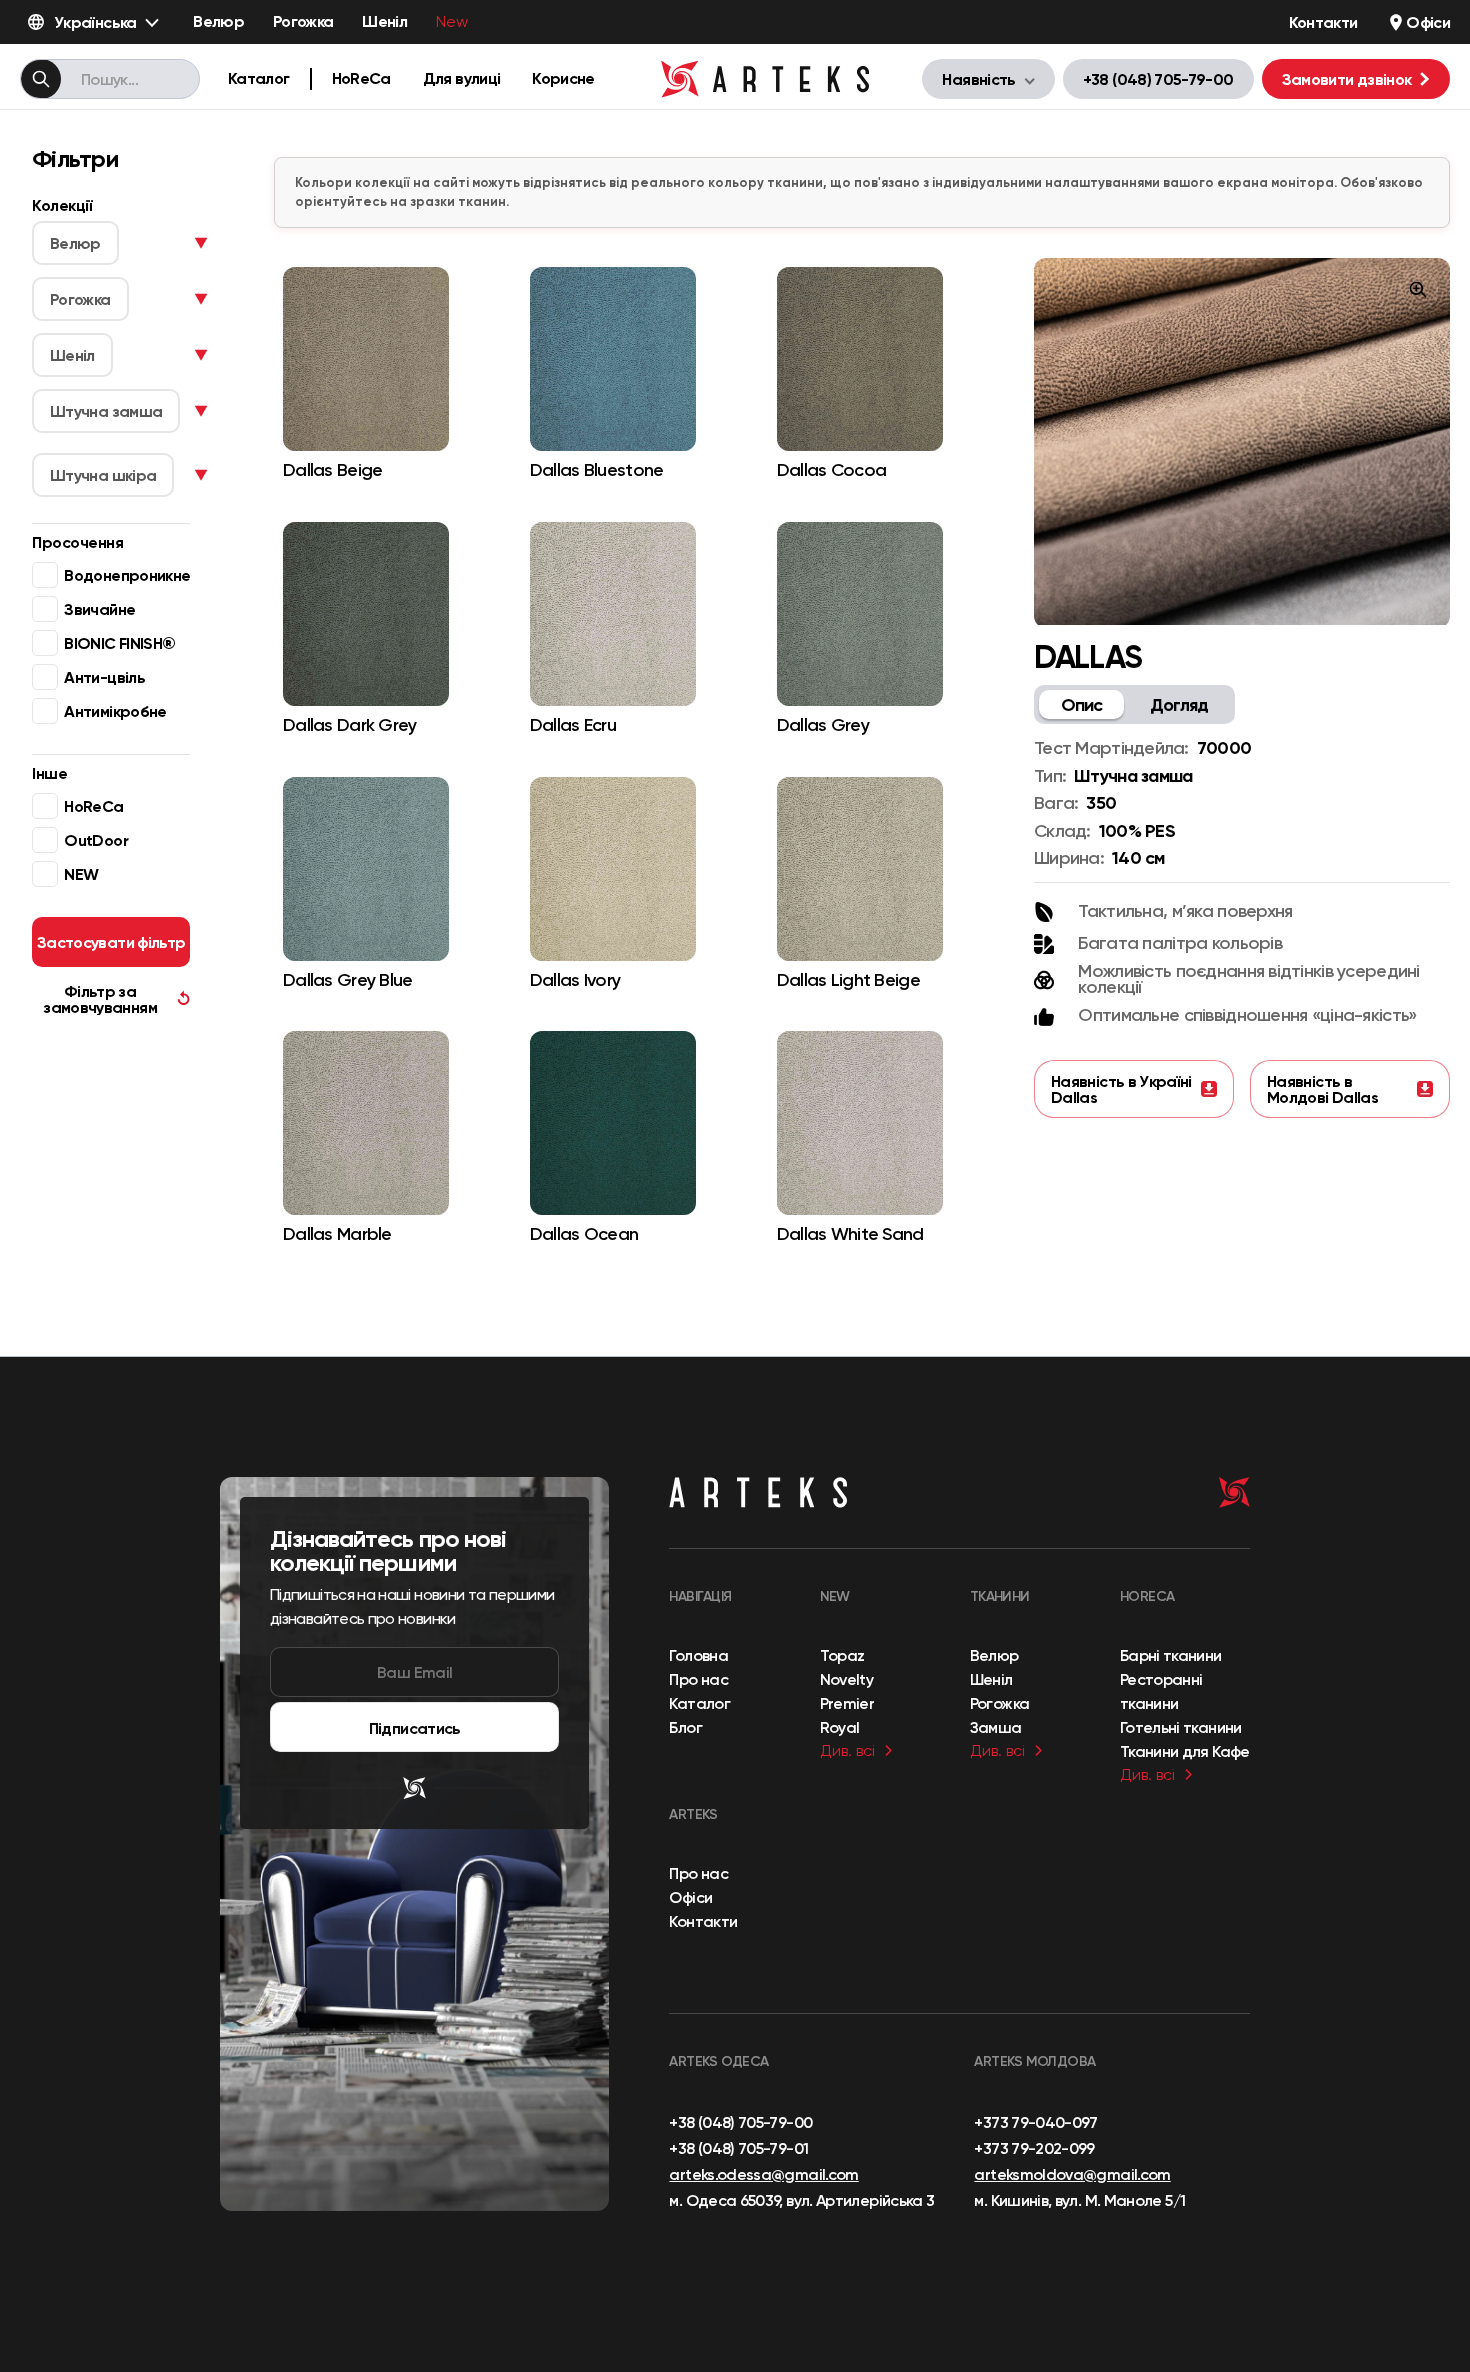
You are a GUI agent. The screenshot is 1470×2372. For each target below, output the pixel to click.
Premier (847, 1703)
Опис (1082, 704)
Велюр (218, 21)
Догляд (1179, 704)
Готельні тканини (1181, 1727)
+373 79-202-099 (1034, 2148)
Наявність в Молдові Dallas (1322, 1089)
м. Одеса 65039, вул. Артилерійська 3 (801, 2200)
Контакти (1323, 22)
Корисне (563, 78)
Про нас (698, 1679)
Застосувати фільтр (111, 942)
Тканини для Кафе (1185, 1751)
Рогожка (303, 21)
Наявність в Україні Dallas (1121, 1089)
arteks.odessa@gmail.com (763, 2174)
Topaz (842, 1655)
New (452, 21)
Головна (698, 1655)
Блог (685, 1727)
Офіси (1428, 22)
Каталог (259, 78)
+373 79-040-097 (1035, 2122)
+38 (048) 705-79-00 (1158, 79)
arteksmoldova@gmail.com (1072, 2174)
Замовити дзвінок (1347, 79)
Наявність (978, 79)
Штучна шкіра (103, 475)
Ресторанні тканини (1161, 1691)
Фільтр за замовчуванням (116, 999)
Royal (840, 1727)
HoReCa (361, 78)
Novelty (847, 1679)
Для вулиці (462, 78)
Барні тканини (1171, 1655)
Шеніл (384, 21)
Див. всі (847, 1750)
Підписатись (415, 1728)
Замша (996, 1727)
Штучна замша (106, 411)
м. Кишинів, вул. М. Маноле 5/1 (1079, 2200)
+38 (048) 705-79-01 (738, 2148)
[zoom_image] (1418, 290)
